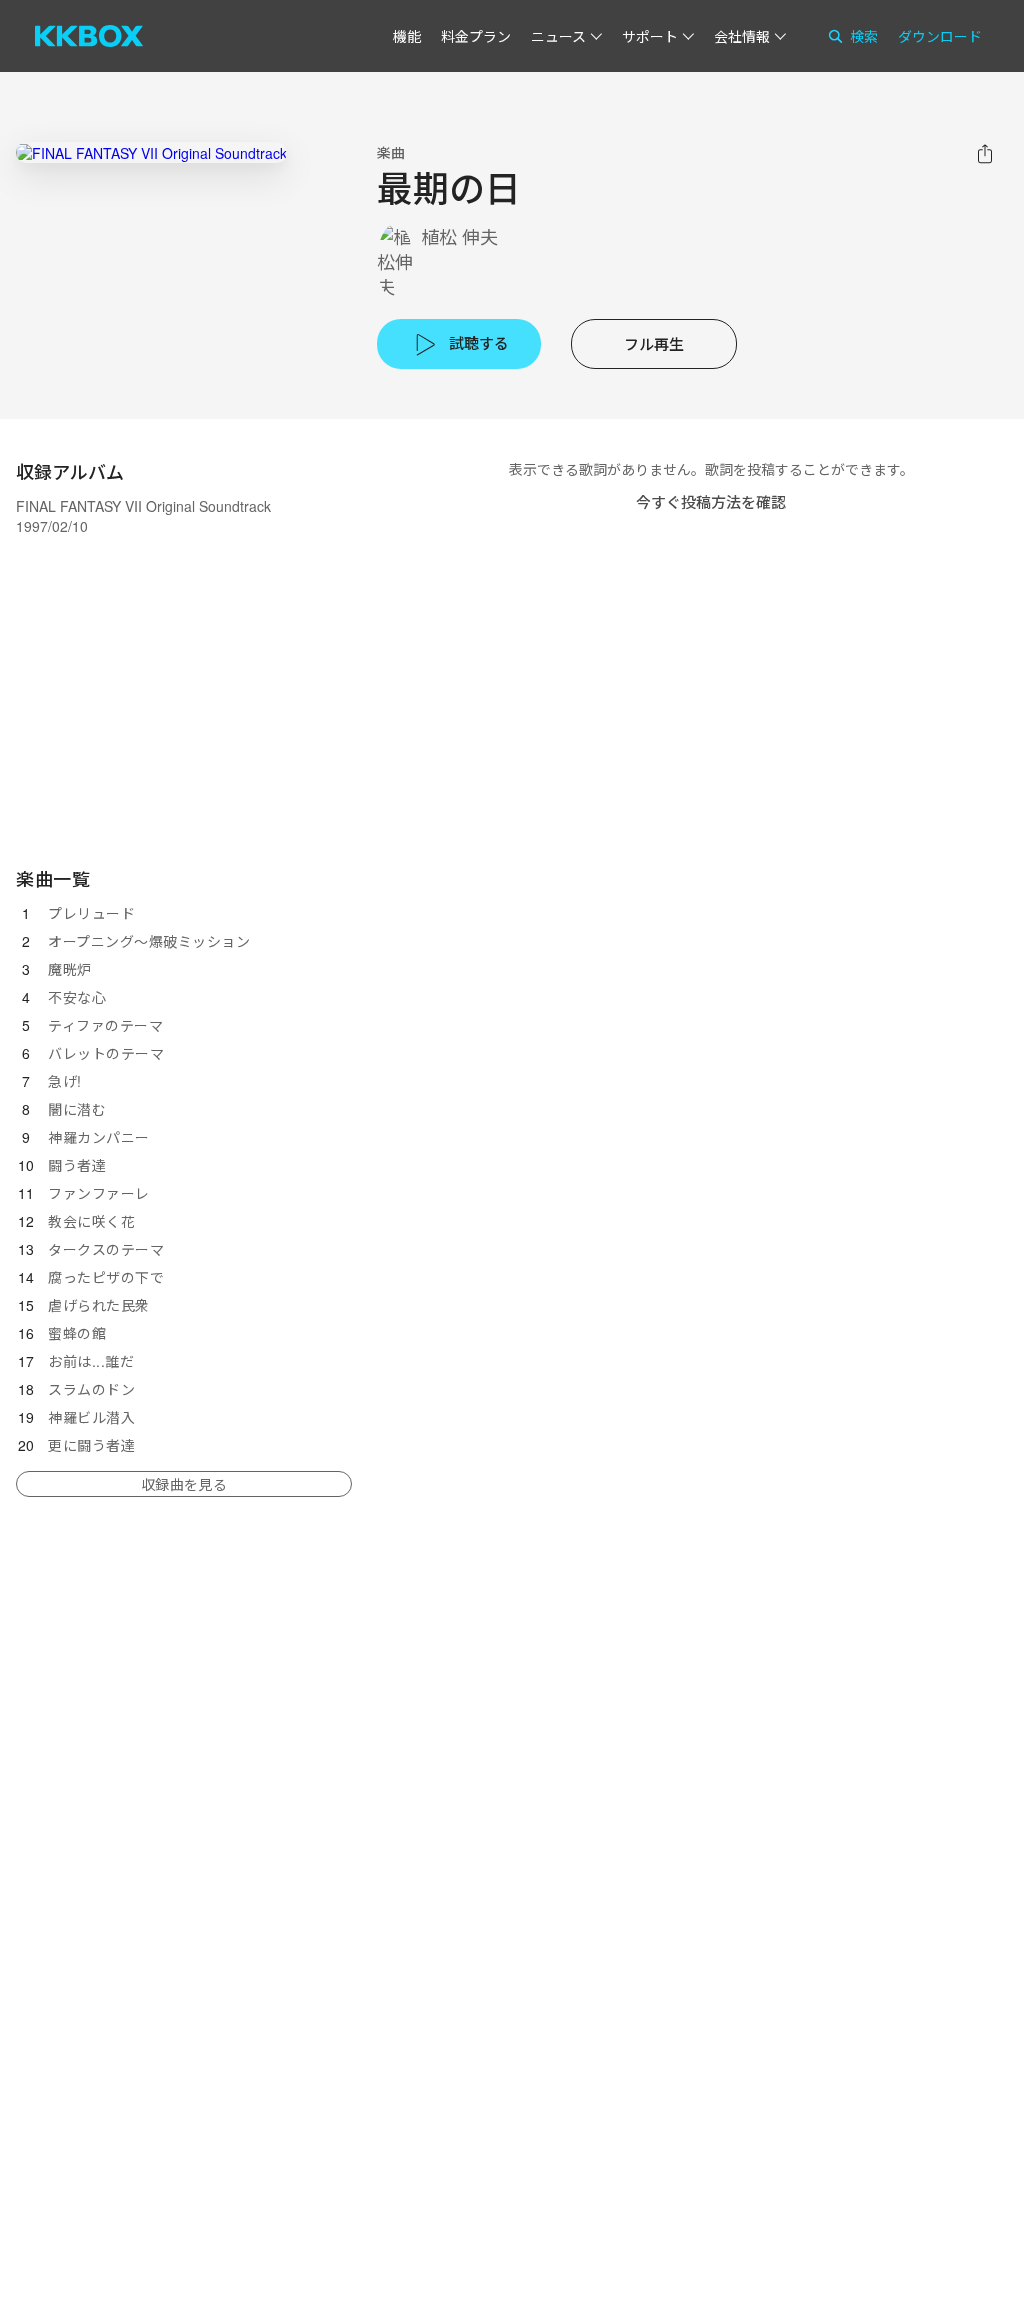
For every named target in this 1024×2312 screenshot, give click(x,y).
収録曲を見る (184, 1484)
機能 (407, 36)
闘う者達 (77, 1165)
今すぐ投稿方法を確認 (711, 501)
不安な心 (77, 997)
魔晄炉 (70, 969)
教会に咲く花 (91, 1221)
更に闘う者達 (91, 1445)
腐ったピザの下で (106, 1277)
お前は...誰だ (91, 1361)
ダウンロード (940, 36)
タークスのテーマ (106, 1249)
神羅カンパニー (99, 1137)
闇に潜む (77, 1109)
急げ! (65, 1081)
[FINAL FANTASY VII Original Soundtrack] (151, 152)
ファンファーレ (99, 1193)
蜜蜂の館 (77, 1333)
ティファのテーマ (105, 1025)
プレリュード (91, 913)
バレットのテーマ (106, 1053)
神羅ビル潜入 (91, 1417)
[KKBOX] (89, 36)
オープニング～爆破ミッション (149, 941)
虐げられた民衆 (99, 1305)
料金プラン (476, 36)
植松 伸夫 (459, 236)
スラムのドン (91, 1389)
